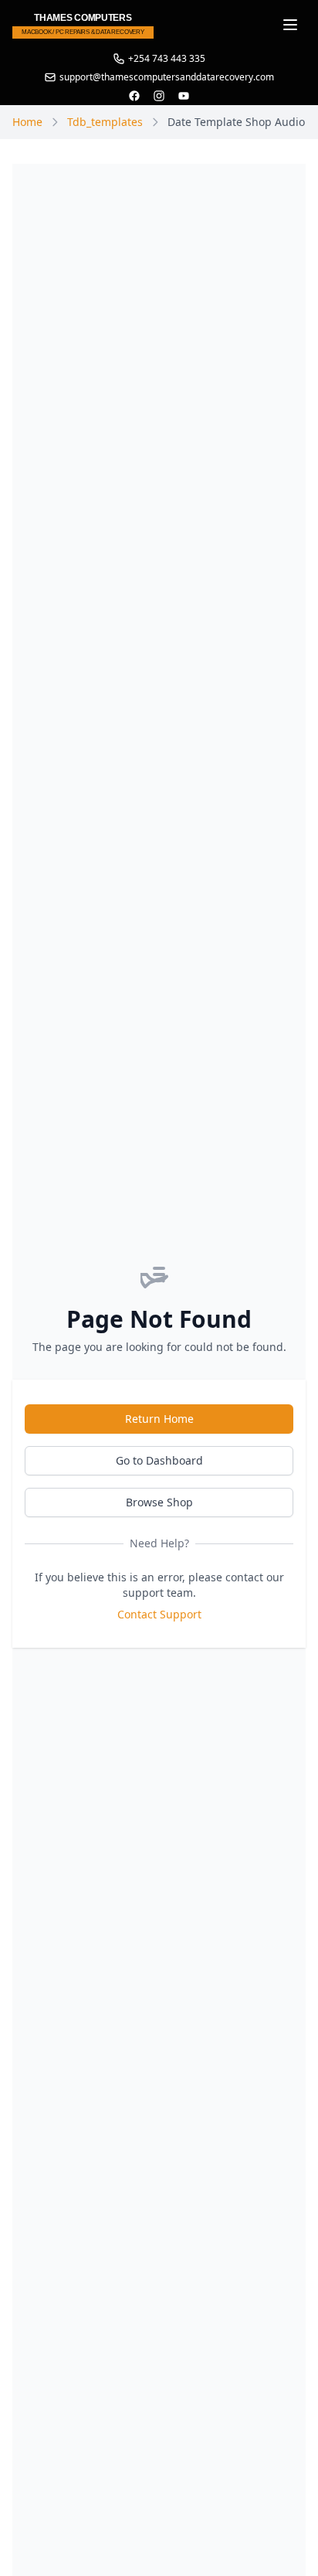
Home (27, 122)
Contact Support (159, 1614)
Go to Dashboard (159, 1460)
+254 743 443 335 (167, 59)
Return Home (159, 1419)
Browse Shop (159, 1502)
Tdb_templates (105, 122)
